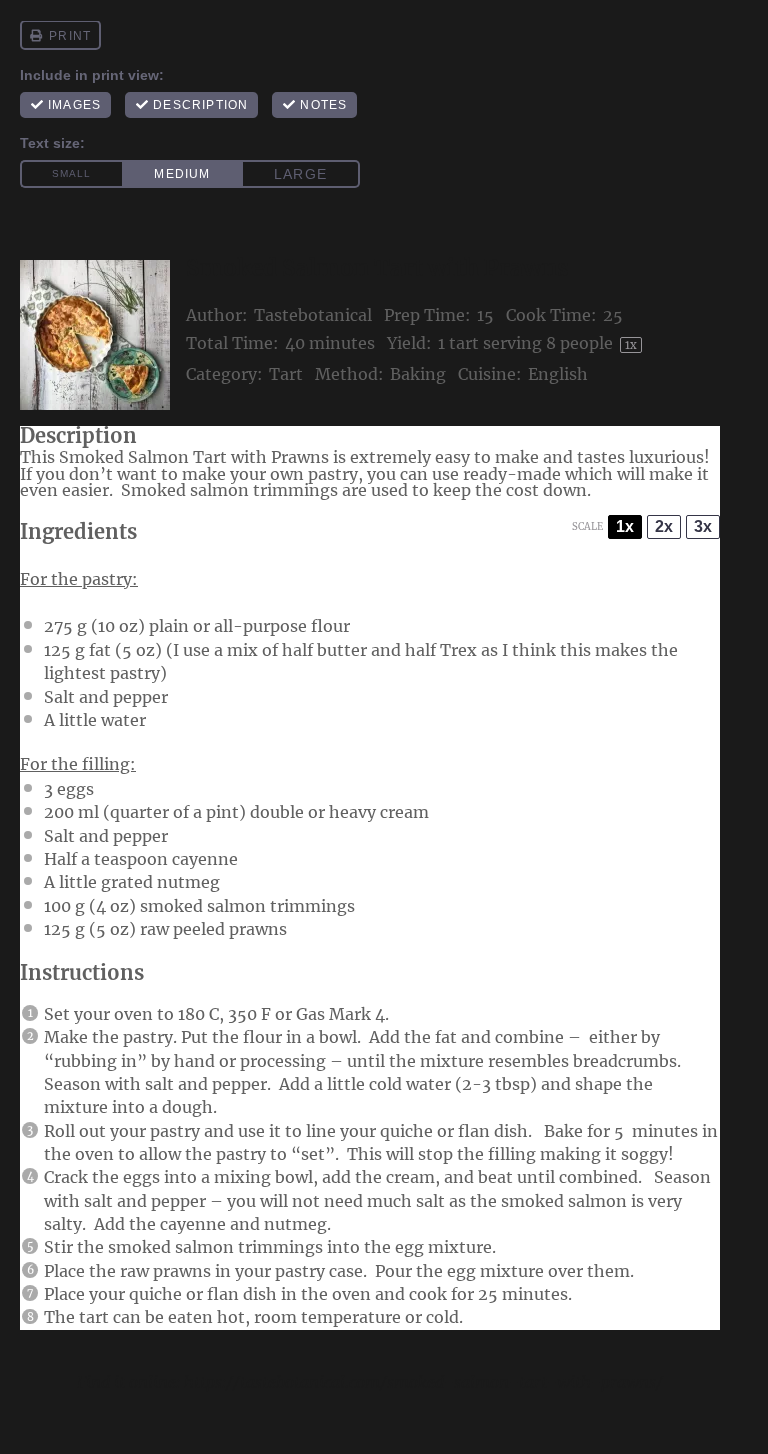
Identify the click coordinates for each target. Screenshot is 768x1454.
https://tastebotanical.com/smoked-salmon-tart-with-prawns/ (423, 1382)
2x (664, 526)
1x (625, 526)
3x (703, 526)
